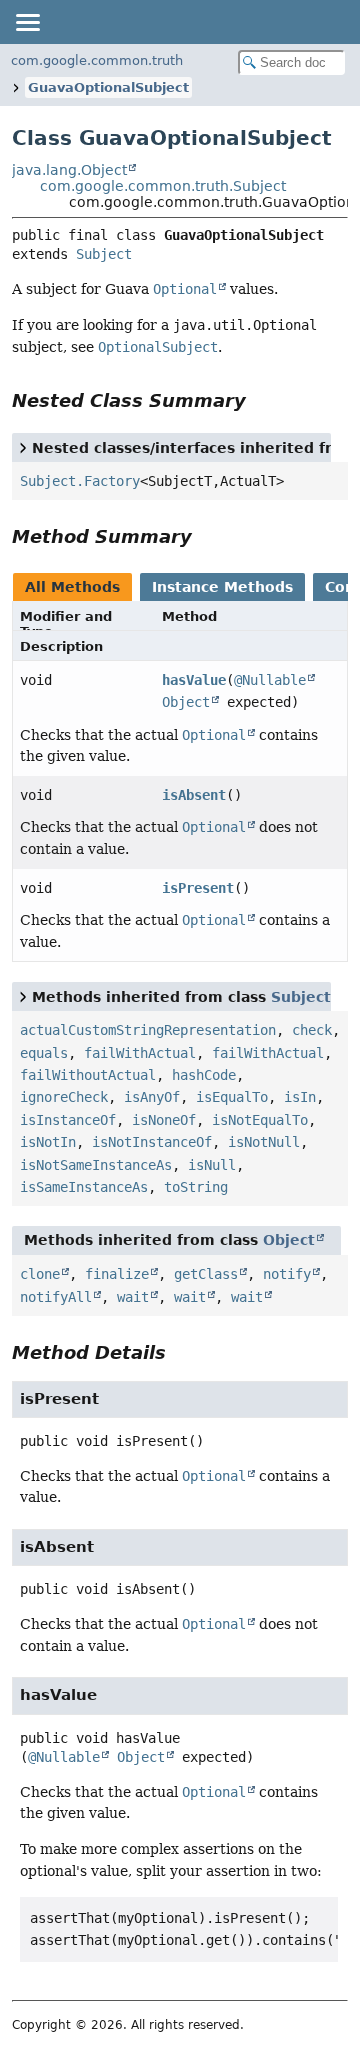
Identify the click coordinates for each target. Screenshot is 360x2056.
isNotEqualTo (260, 1120)
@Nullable (270, 680)
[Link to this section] (260, 400)
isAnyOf (152, 1097)
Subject (104, 254)
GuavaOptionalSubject (108, 87)
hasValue (194, 680)
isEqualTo (232, 1097)
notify (287, 1274)
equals (44, 1053)
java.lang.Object (69, 170)
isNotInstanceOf (152, 1142)
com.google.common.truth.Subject (163, 186)
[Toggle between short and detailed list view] (23, 447)
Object (186, 702)
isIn (300, 1097)
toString (196, 1187)
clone (40, 1274)
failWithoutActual (88, 1075)
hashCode (204, 1075)
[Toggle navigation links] (27, 22)
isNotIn (48, 1142)
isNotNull (264, 1142)
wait (133, 1297)
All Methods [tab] (72, 587)
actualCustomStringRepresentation (148, 1030)
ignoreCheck (64, 1097)
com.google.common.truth (97, 60)
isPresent (198, 888)
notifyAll (56, 1297)
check (312, 1030)
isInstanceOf (68, 1120)
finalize (117, 1274)
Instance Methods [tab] (222, 587)
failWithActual (140, 1053)
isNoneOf (164, 1120)
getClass (206, 1274)
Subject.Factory (80, 481)
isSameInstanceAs (84, 1187)
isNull (212, 1165)
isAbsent (194, 795)
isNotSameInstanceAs (96, 1165)
